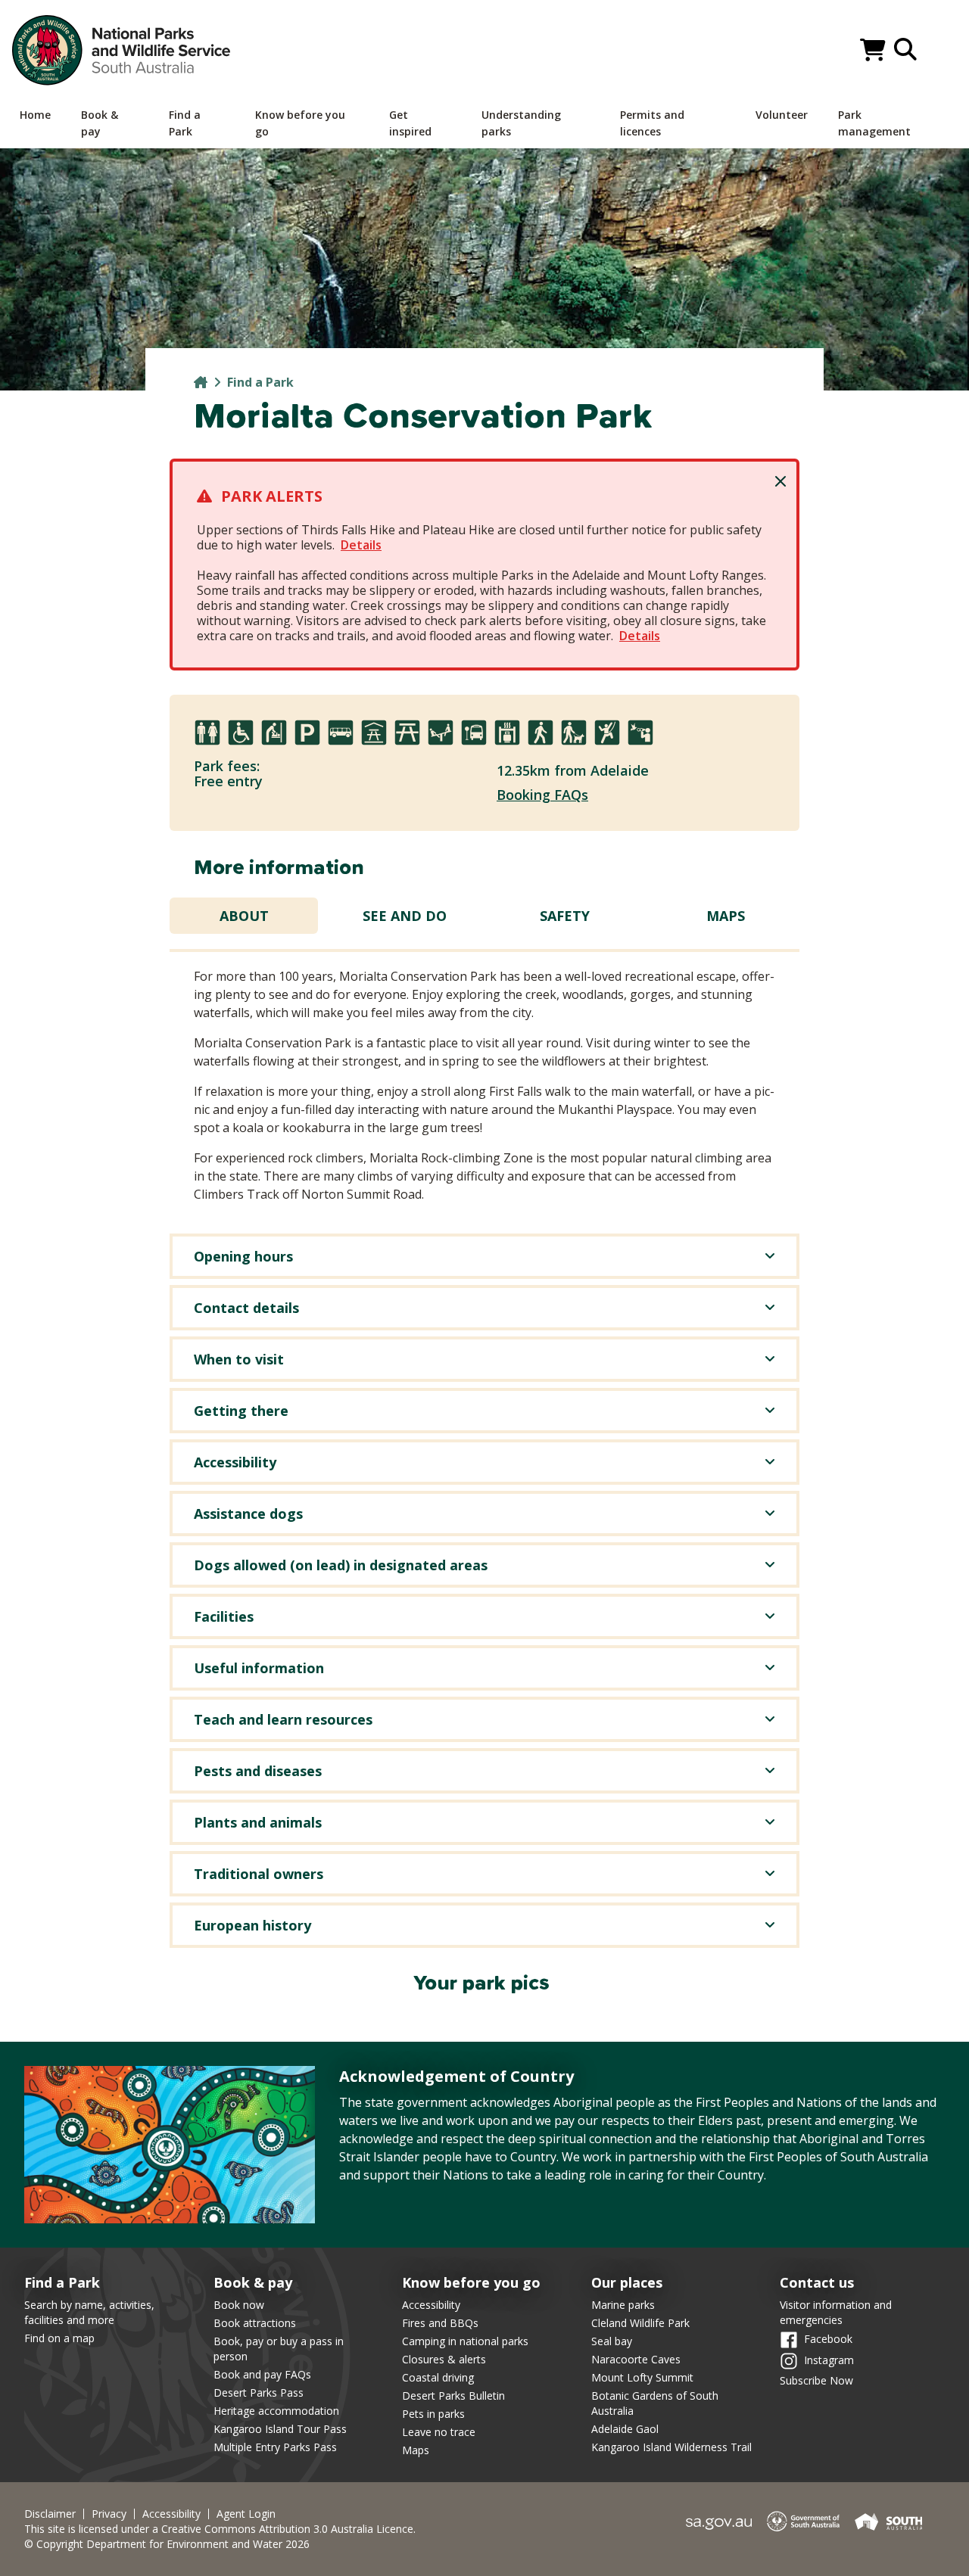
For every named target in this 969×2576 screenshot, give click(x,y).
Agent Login (246, 2514)
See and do (405, 916)
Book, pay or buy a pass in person (279, 2349)
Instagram (829, 2360)
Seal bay (612, 2341)
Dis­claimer (50, 2514)
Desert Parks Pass (259, 2392)
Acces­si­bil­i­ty (171, 2514)
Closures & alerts (444, 2359)
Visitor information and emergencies (836, 2312)
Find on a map (59, 2338)
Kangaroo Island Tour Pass (280, 2429)
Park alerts (272, 496)
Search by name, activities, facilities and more (89, 2312)
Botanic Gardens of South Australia (655, 2403)
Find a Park (260, 382)
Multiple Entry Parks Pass (275, 2447)
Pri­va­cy (109, 2514)
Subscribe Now (816, 2380)
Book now (239, 2305)
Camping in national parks (465, 2341)
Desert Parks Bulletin (453, 2396)
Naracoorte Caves (636, 2359)
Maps (726, 916)
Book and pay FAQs (262, 2374)
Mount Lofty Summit (642, 2377)
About (244, 916)
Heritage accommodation (276, 2411)
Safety (565, 916)
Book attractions (255, 2323)
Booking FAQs (542, 795)
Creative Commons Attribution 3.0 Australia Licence (287, 2529)
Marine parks (623, 2305)
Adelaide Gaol (625, 2429)
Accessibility (431, 2305)
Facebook (828, 2339)
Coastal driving (438, 2377)
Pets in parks (433, 2414)
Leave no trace (439, 2432)
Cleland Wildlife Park (640, 2323)
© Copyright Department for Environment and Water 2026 (167, 2544)
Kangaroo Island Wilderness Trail (671, 2447)
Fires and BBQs (440, 2323)
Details (361, 545)
